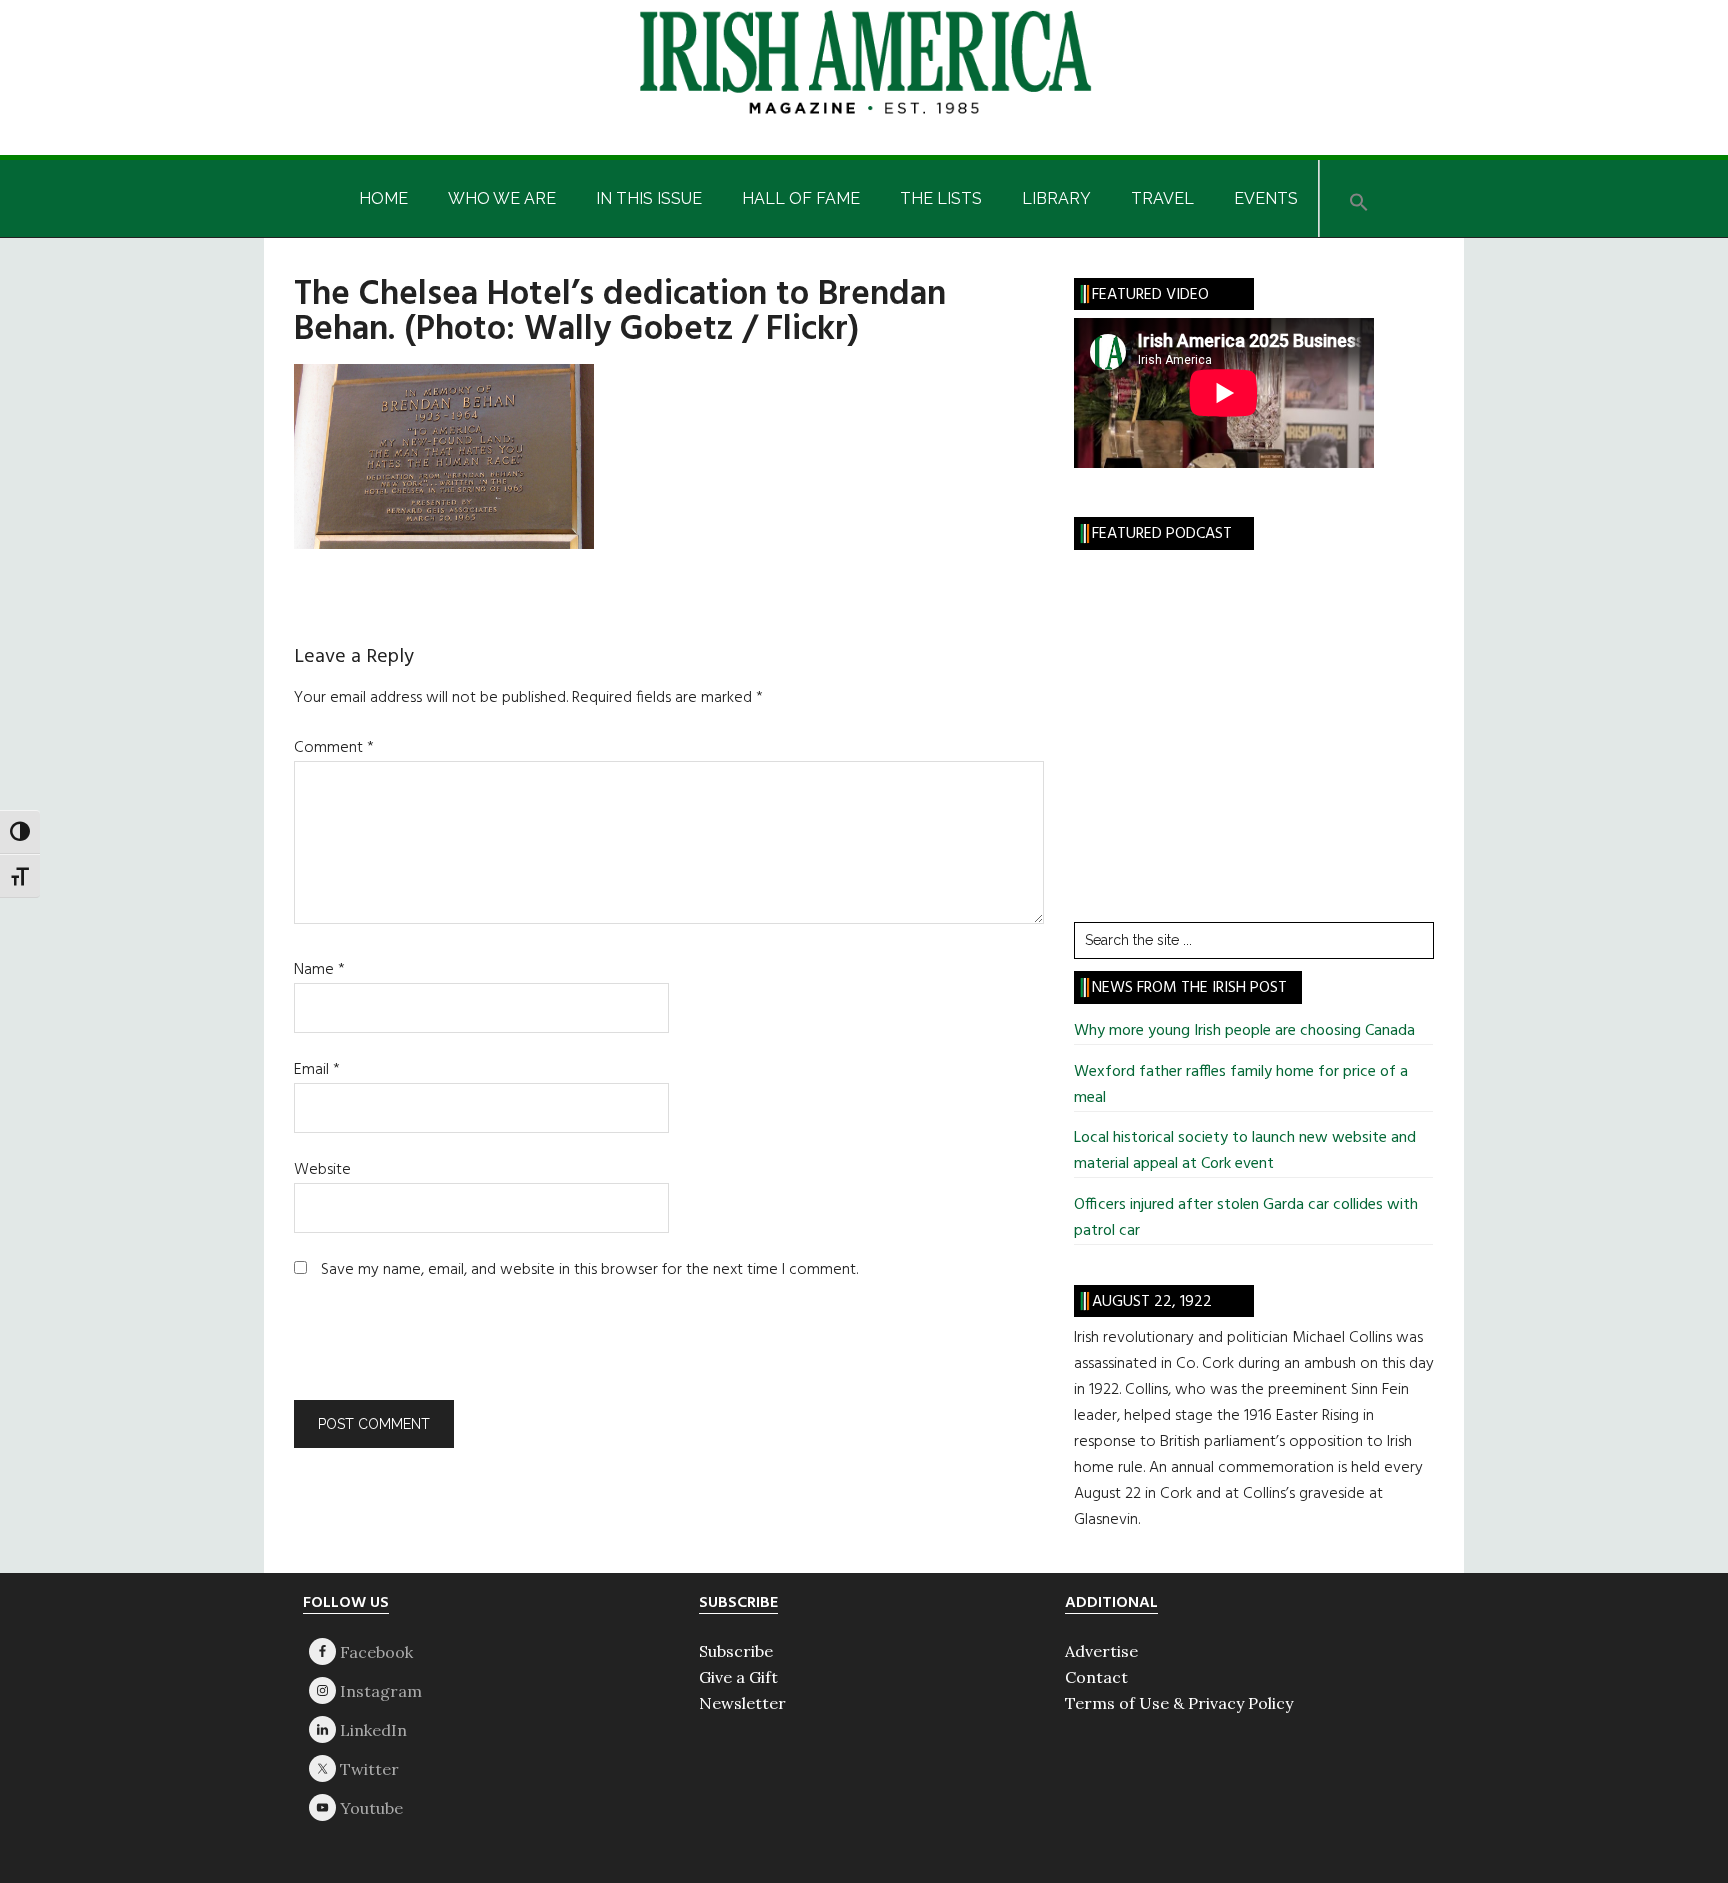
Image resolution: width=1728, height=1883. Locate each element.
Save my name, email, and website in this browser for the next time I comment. (589, 1270)
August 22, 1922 (1152, 1302)
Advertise (1101, 1651)
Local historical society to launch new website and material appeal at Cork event (1245, 1151)
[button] (1359, 198)
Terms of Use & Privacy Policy (1179, 1703)
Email (317, 1070)
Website (322, 1170)
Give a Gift (738, 1677)
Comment (334, 748)
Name (319, 970)
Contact (1096, 1677)
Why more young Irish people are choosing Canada (1244, 1031)
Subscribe (736, 1651)
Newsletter (742, 1703)
